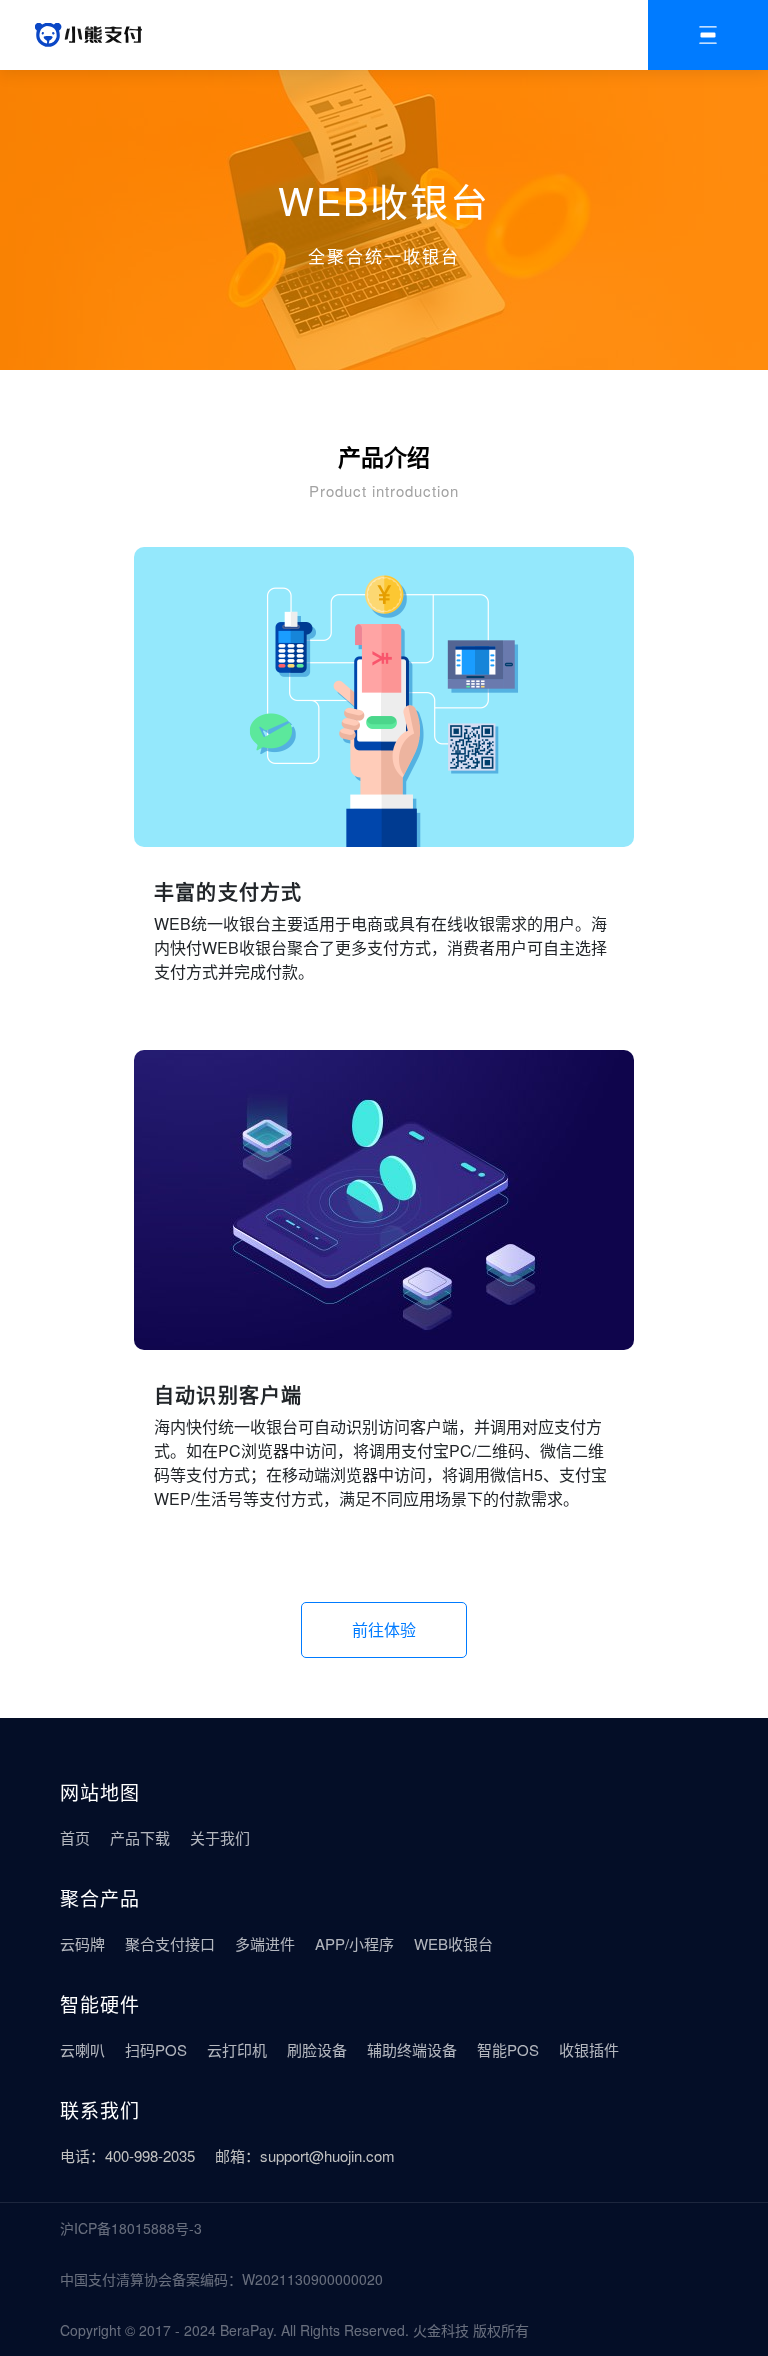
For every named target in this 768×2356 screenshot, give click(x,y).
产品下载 (140, 1837)
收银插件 (589, 2049)
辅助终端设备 (412, 2049)
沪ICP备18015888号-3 (131, 2228)
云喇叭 (82, 2049)
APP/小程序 (354, 1943)
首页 (75, 1837)
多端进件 (265, 1943)
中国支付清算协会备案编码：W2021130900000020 (221, 2279)
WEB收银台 (453, 1943)
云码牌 (82, 1943)
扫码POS (156, 2049)
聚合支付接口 (170, 1943)
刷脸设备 (317, 2049)
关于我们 (220, 1837)
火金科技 (441, 2330)
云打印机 (237, 2049)
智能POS (508, 2049)
